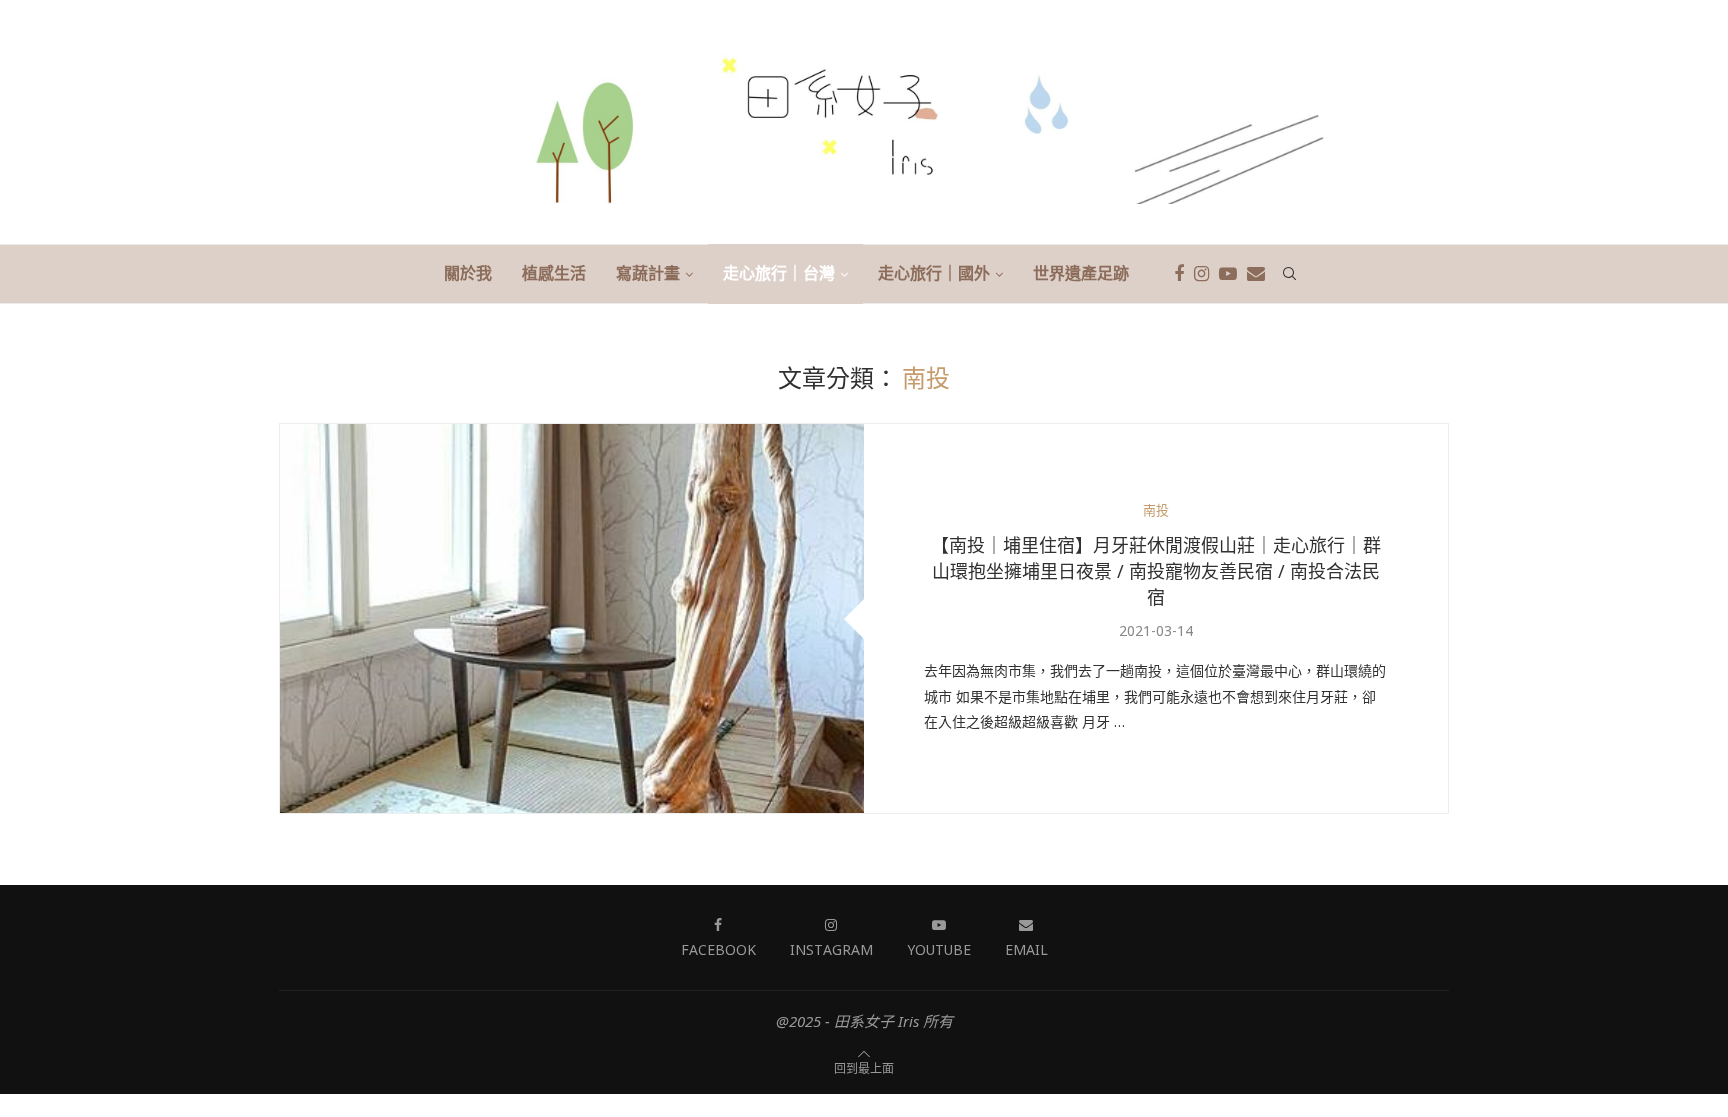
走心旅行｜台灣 (779, 273)
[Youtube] (1228, 274)
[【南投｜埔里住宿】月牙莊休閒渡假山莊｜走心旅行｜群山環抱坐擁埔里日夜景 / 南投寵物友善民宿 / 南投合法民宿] (572, 618)
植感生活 (554, 273)
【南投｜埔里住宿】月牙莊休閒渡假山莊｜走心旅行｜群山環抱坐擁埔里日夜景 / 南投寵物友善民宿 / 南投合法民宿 (1156, 571)
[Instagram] (1201, 274)
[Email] (1256, 274)
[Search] (1290, 274)
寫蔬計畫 (648, 273)
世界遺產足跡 (1081, 273)
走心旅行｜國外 (934, 273)
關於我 (468, 273)
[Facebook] (1179, 274)
